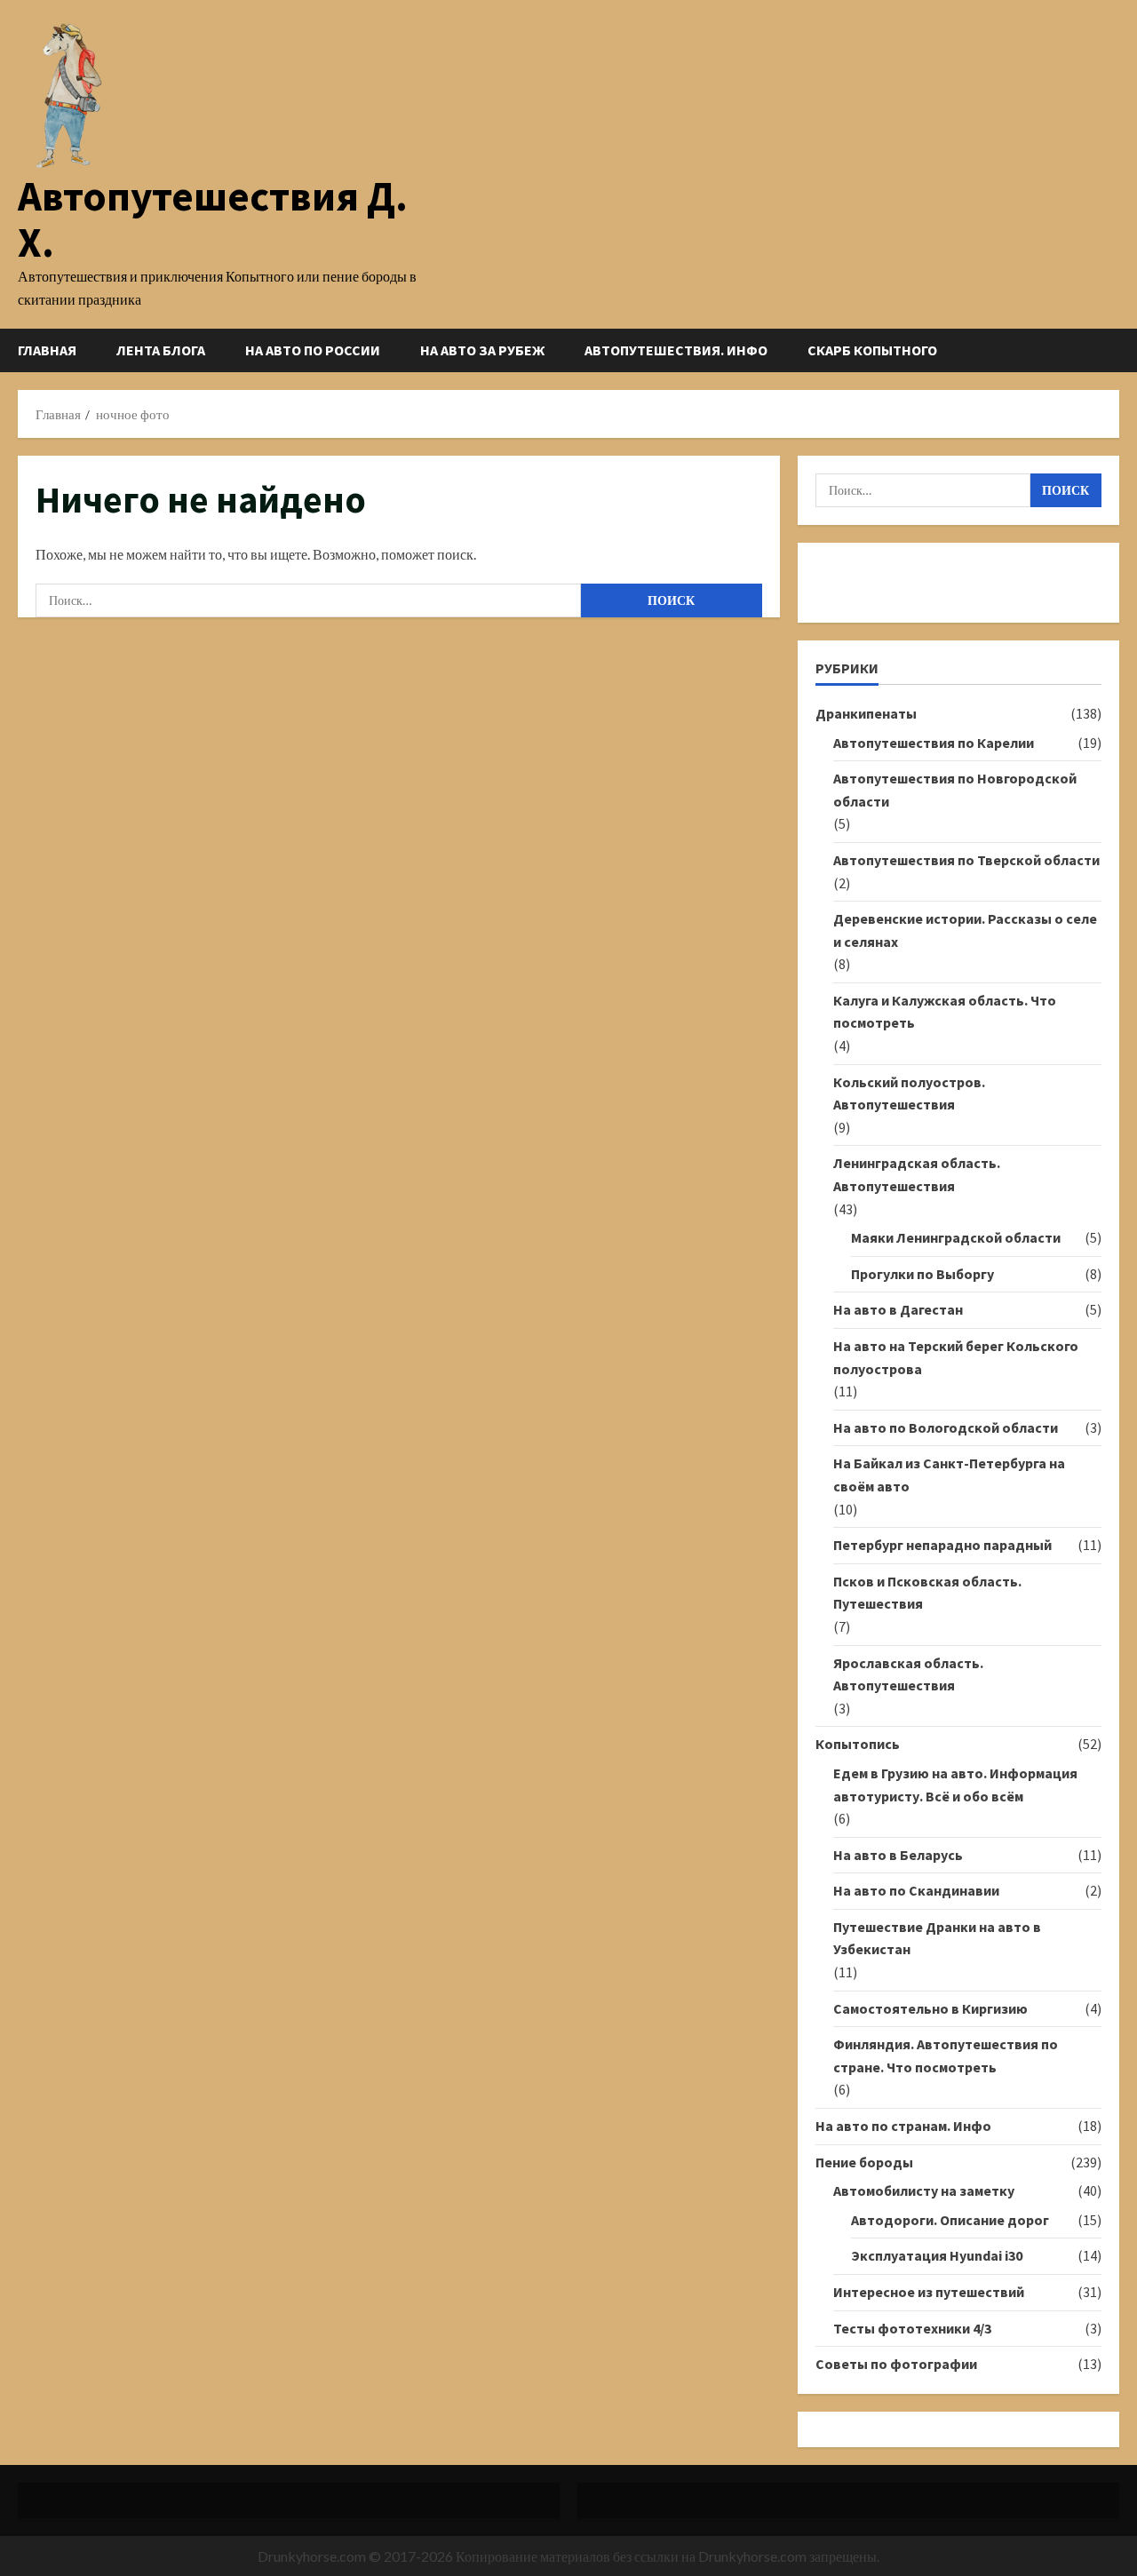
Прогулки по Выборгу (922, 1274)
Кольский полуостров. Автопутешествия (909, 1093)
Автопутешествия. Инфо (676, 350)
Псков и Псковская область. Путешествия (927, 1593)
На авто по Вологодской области (946, 1427)
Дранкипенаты (866, 713)
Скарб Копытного (872, 350)
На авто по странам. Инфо (903, 2126)
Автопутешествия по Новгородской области (955, 790)
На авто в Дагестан (898, 1309)
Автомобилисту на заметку (924, 2190)
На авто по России (313, 350)
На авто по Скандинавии (916, 1890)
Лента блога (161, 350)
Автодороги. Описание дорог (950, 2220)
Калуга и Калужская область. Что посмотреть (945, 1012)
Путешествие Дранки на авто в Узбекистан (937, 1938)
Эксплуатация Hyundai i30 (937, 2255)
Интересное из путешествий (929, 2292)
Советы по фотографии (896, 2364)
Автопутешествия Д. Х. (213, 219)
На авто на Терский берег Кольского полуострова (956, 1357)
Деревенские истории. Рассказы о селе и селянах (965, 930)
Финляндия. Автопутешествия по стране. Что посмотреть (946, 2055)
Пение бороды (864, 2162)
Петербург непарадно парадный (942, 1545)
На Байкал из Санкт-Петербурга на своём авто (949, 1475)
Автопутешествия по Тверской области (966, 860)
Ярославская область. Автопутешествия (908, 1674)
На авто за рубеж (482, 350)
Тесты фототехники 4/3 (912, 2328)
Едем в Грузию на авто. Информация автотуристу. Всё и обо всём (955, 1785)
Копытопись (858, 1744)
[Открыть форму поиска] (1114, 350)
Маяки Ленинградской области (956, 1237)
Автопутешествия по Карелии (934, 743)
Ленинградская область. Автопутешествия (917, 1174)
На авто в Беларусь (898, 1855)
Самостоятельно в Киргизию (930, 2008)
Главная (47, 350)
